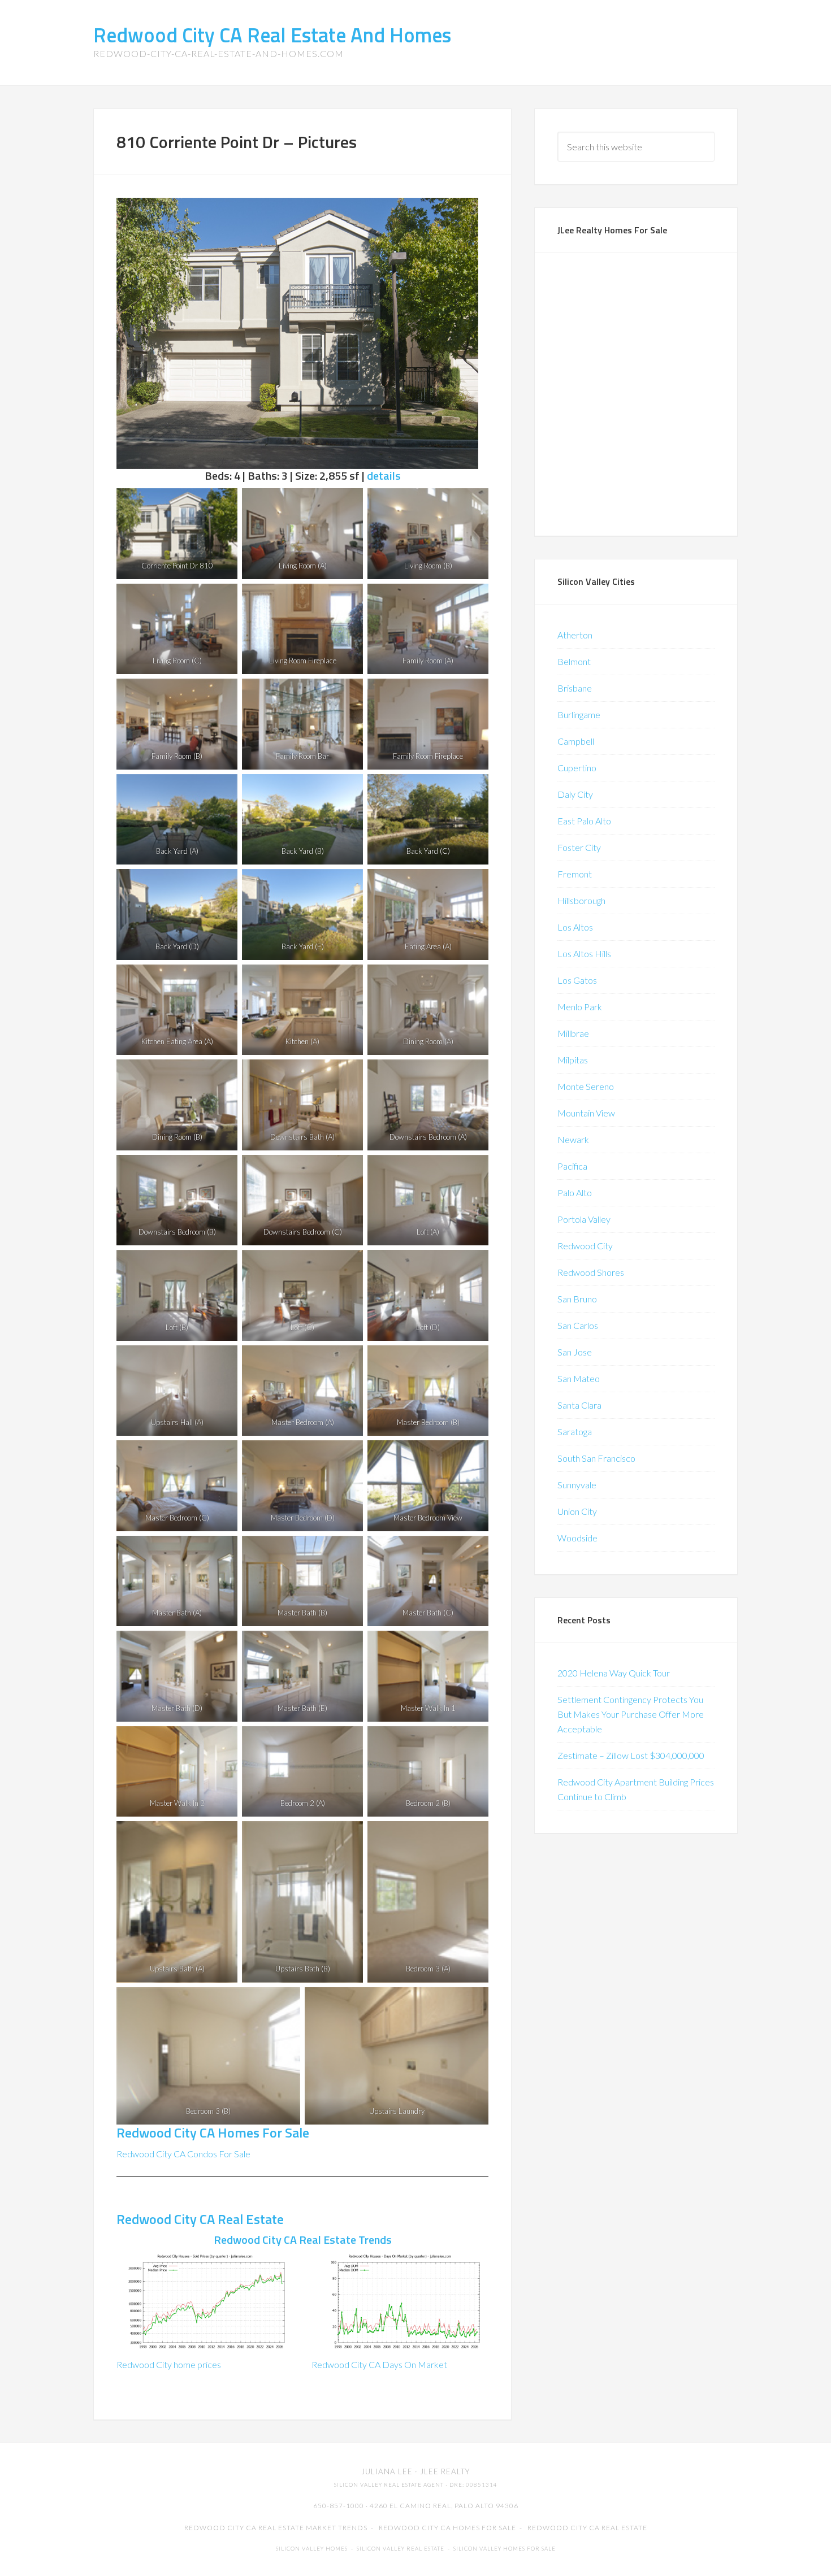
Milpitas (573, 1060)
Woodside (577, 1538)
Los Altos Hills (584, 953)
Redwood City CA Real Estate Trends (303, 2240)
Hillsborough (581, 900)
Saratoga (575, 1432)
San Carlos (578, 1325)
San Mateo (579, 1378)
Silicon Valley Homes (312, 2549)
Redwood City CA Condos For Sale (183, 2154)
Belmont (574, 661)
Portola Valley (584, 1219)
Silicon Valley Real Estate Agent (389, 2485)
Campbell (576, 741)
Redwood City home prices (169, 2364)
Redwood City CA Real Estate (200, 2219)
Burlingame (579, 714)
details (384, 475)
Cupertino (577, 768)
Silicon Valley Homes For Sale (505, 2549)
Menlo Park (580, 1007)
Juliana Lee (387, 2471)
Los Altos (575, 927)
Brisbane (575, 688)
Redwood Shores (591, 1272)
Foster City (579, 847)
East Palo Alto (584, 821)
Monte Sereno (586, 1086)
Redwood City (585, 1246)
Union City (577, 1511)
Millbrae (573, 1033)
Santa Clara (579, 1405)
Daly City (575, 794)
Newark (573, 1139)
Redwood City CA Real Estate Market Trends (276, 2528)
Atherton (575, 635)
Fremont (575, 874)
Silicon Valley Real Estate (401, 2549)
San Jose (575, 1352)
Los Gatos (577, 980)
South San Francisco (596, 1458)
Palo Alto (575, 1193)
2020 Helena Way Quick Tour (614, 1673)
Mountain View (586, 1113)
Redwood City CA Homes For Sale (213, 2132)
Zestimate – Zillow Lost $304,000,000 (631, 1755)
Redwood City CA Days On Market (379, 2364)
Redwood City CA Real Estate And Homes (272, 35)
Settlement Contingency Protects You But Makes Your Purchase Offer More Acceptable (631, 1714)
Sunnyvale (577, 1485)
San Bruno (577, 1299)
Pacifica (572, 1166)
